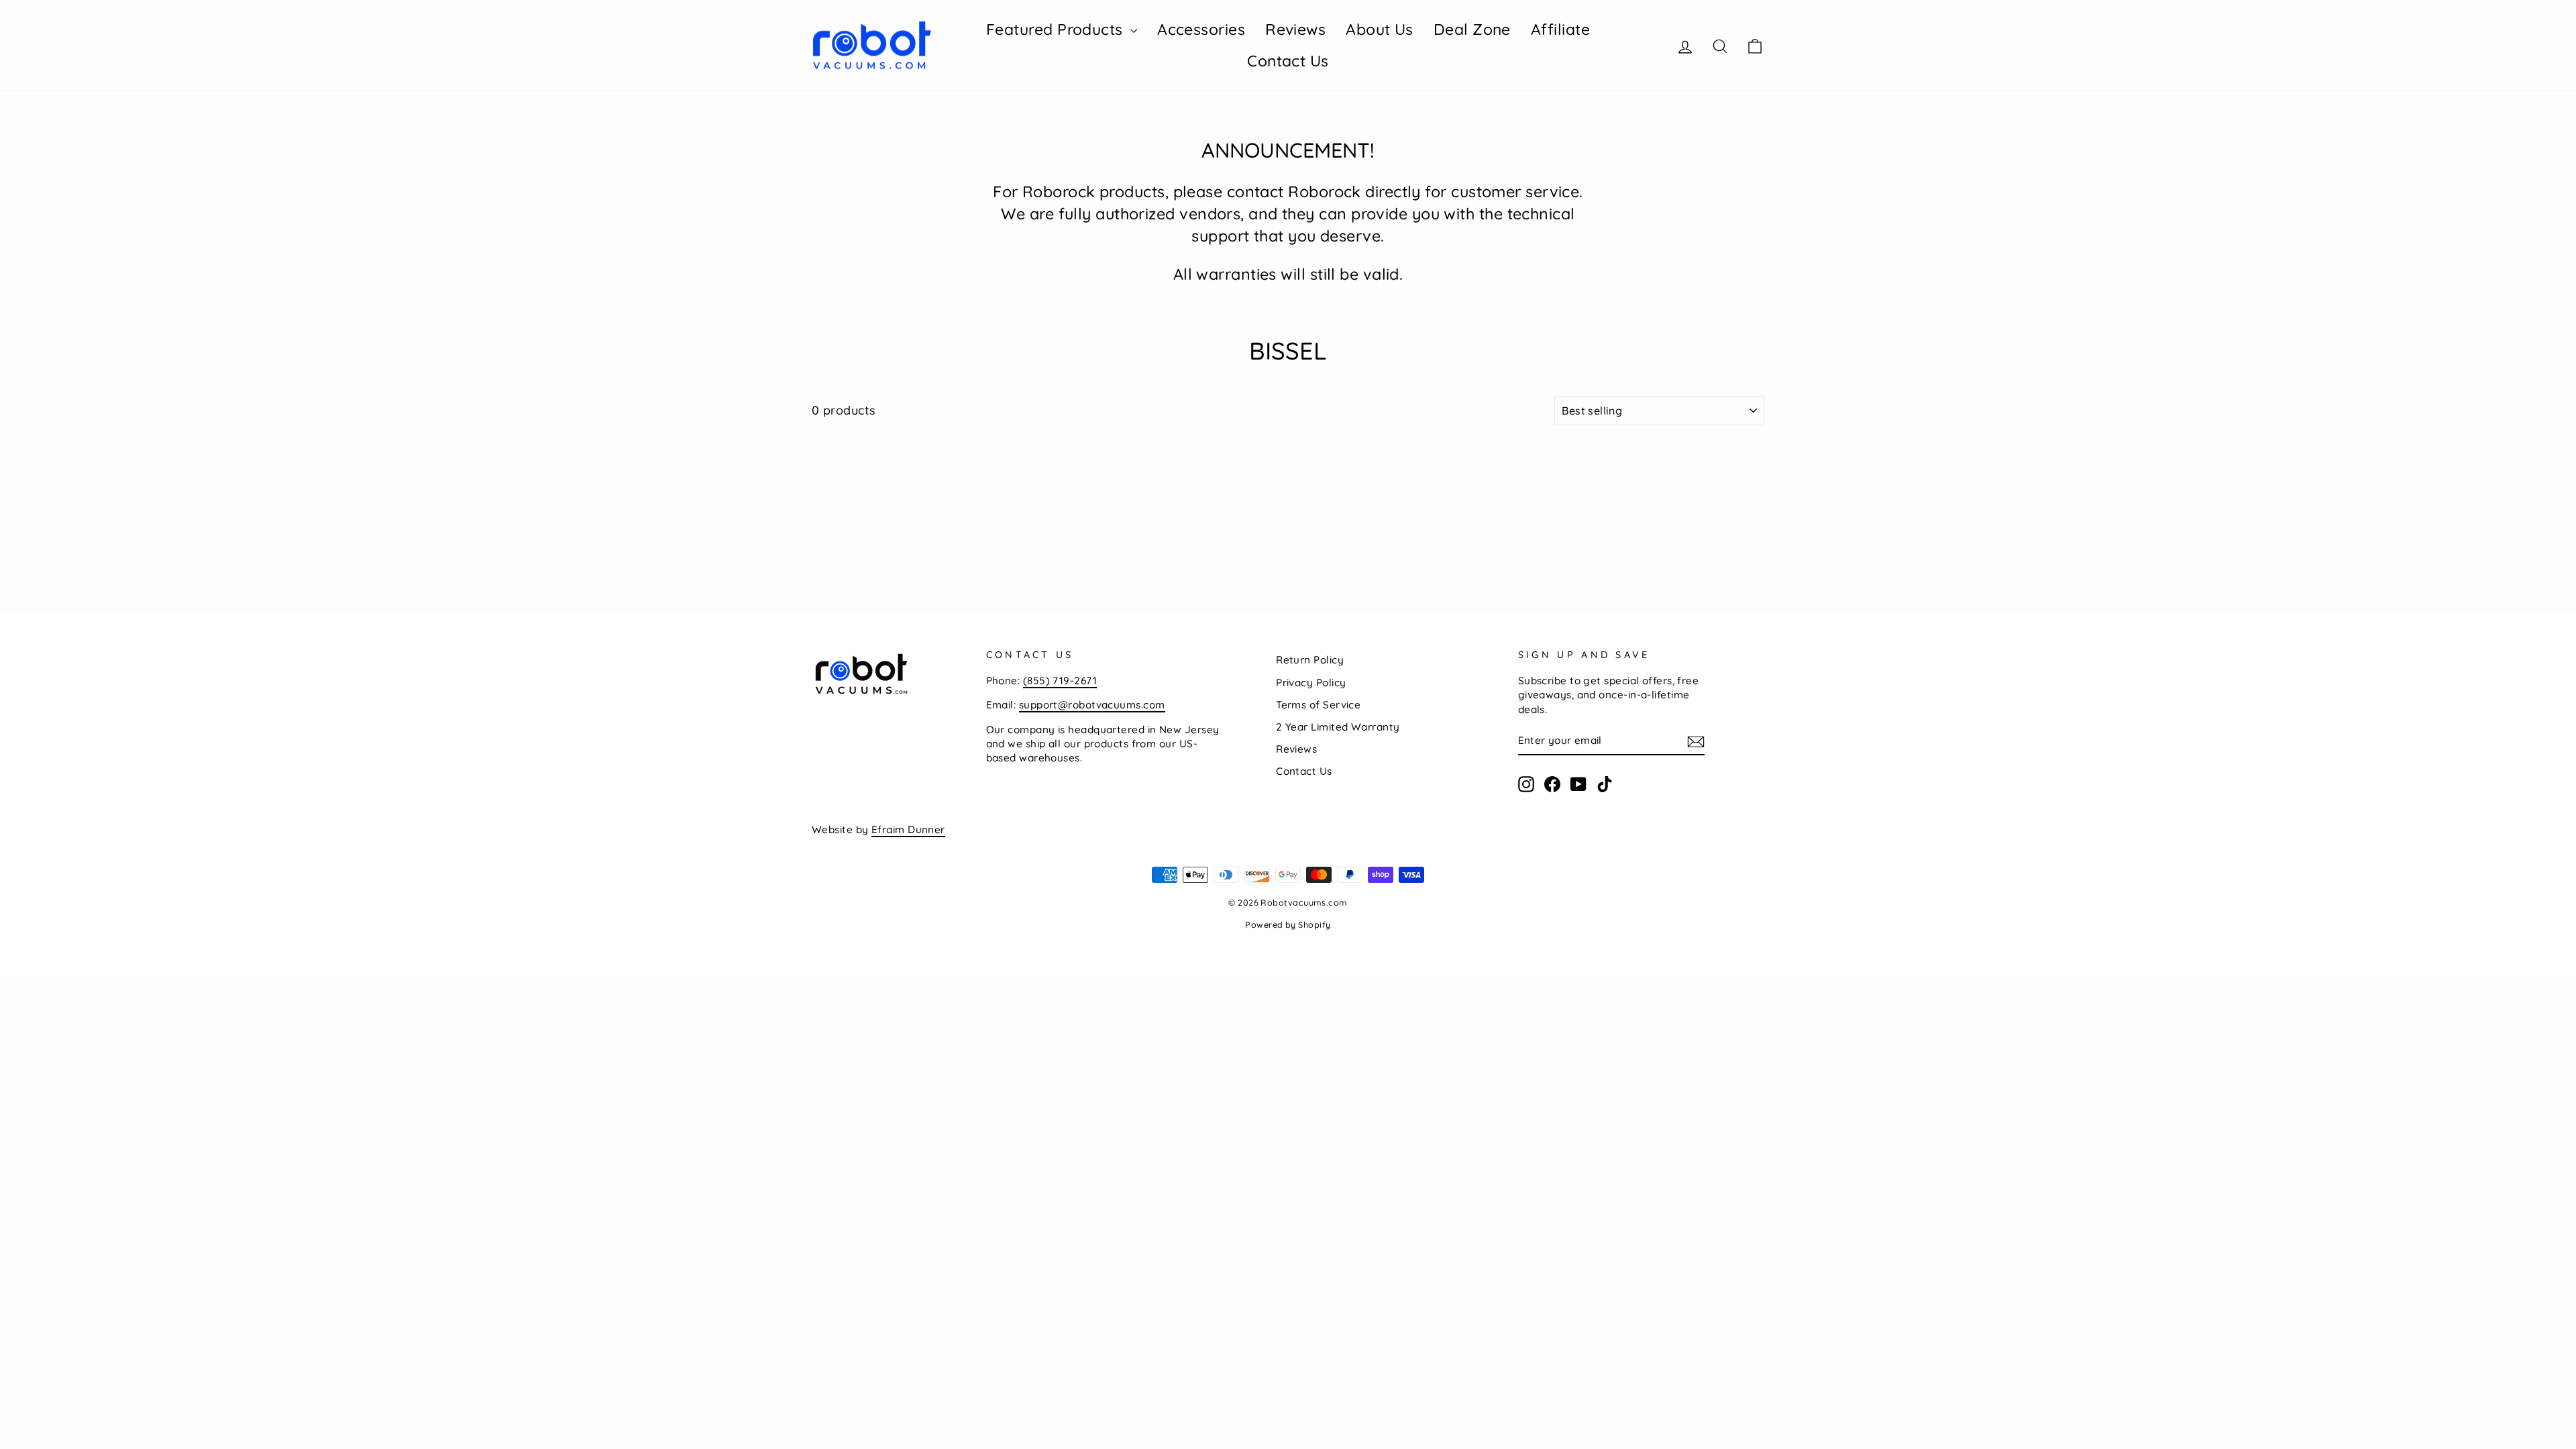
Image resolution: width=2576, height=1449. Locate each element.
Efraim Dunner (908, 829)
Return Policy (1310, 660)
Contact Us (1288, 61)
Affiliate (1560, 29)
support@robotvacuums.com (1092, 705)
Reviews (1295, 29)
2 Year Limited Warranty (1338, 727)
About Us (1380, 29)
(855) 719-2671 (1060, 681)
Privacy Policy (1311, 683)
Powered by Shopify (1288, 924)
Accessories (1201, 29)
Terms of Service (1318, 705)
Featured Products (1057, 29)
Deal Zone (1472, 29)
